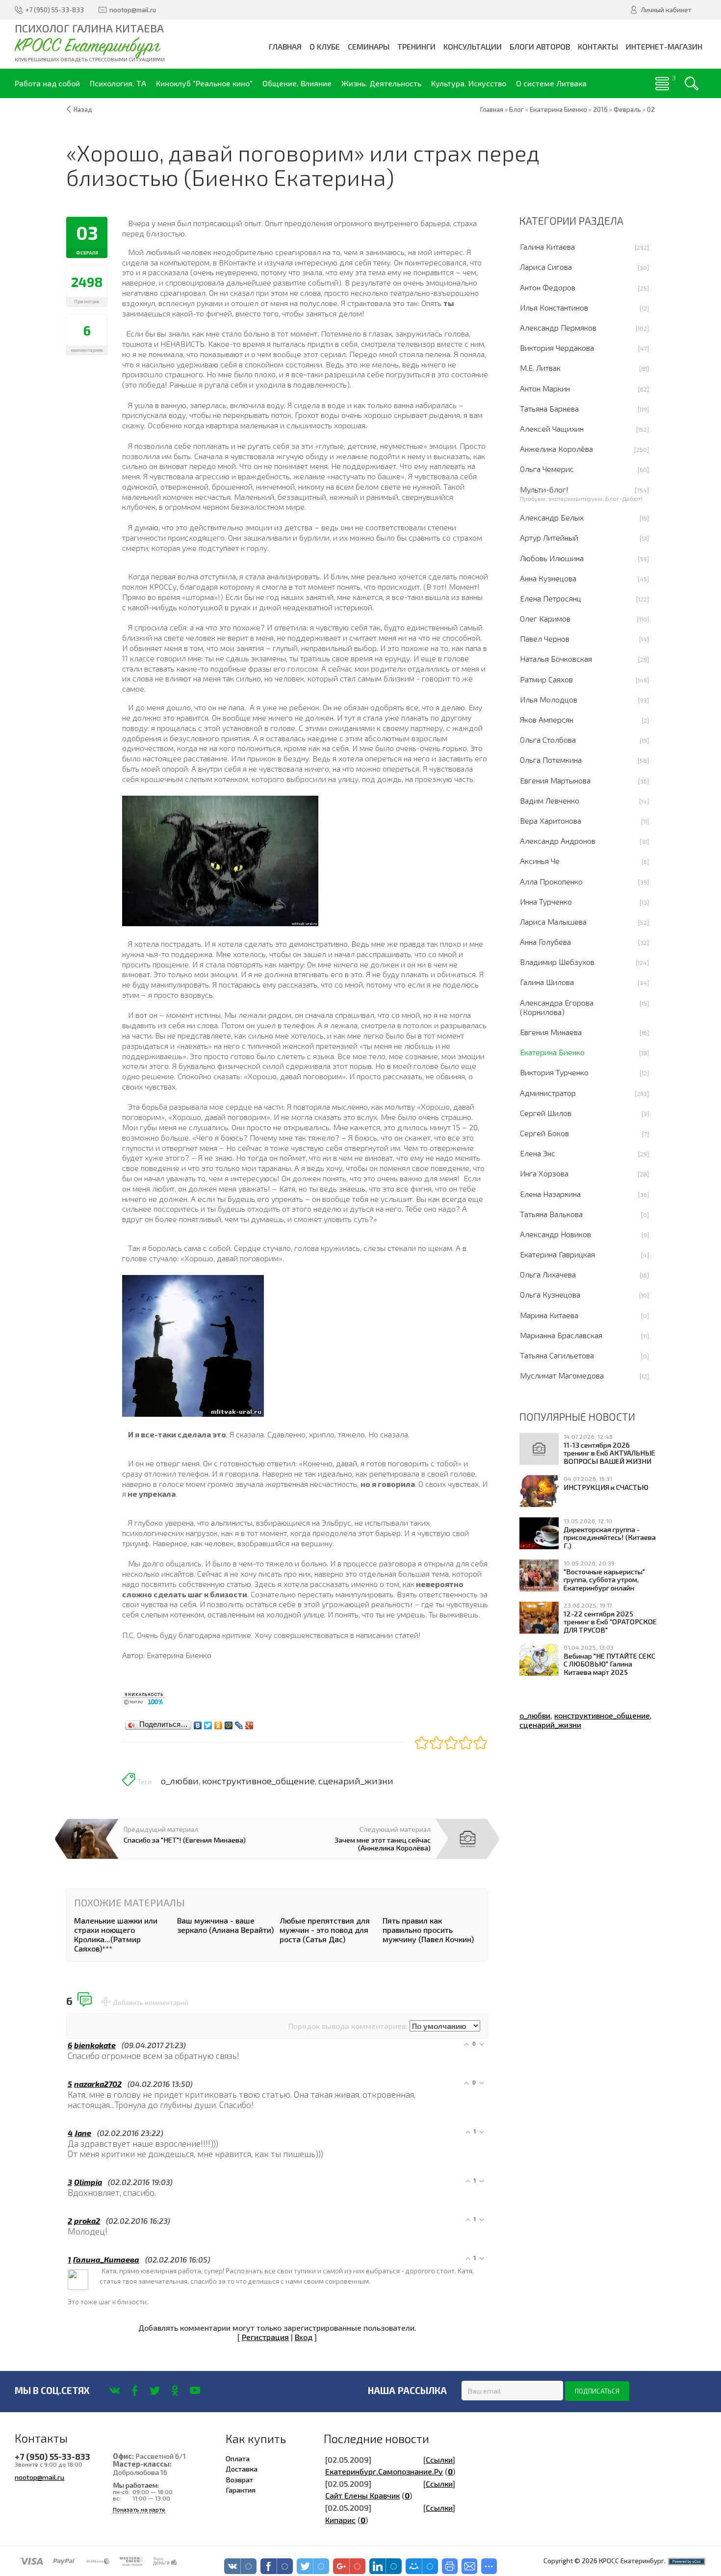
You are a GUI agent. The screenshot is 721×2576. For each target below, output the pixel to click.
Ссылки (439, 2459)
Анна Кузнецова (548, 578)
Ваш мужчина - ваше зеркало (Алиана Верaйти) (225, 1925)
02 (651, 109)
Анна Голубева (545, 942)
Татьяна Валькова (551, 1214)
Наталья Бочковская (556, 659)
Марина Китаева (549, 1315)
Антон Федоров (548, 287)
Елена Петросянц (551, 598)
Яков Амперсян (547, 719)
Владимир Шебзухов (557, 962)
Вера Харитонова (551, 820)
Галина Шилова (547, 982)
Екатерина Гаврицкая (557, 1254)
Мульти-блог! (544, 489)
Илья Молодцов (549, 699)
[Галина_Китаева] (101, 2270)
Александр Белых (552, 517)
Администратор (548, 1093)
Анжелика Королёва (556, 449)
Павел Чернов (545, 638)
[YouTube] (195, 2391)
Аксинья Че (540, 861)
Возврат (239, 2479)
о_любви (180, 1781)
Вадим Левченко (550, 800)
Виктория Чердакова (557, 348)
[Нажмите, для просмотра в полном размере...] (220, 860)
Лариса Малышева (553, 922)
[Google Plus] (249, 1723)
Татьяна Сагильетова (557, 1355)
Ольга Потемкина (551, 760)
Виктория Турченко (554, 1072)
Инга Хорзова (544, 1173)
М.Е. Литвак (540, 368)
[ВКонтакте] (198, 1723)
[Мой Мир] (229, 1723)
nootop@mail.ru (39, 2477)
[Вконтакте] (115, 2391)
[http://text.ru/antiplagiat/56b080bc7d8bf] (144, 1697)
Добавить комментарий (151, 2003)
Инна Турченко (546, 901)
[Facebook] (135, 2391)
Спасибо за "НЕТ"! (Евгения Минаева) (185, 1840)
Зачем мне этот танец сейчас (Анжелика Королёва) (383, 1844)
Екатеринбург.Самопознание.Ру (384, 2471)
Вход (304, 2337)
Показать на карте (139, 2510)
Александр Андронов (558, 841)
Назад (83, 109)
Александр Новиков (555, 1234)
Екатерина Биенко (552, 1052)
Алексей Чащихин (552, 429)
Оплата (238, 2458)
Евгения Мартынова (555, 780)
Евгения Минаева (551, 1032)
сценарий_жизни (356, 1781)
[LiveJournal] (239, 1723)
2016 (600, 109)
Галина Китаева (547, 247)
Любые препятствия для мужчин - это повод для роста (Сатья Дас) (325, 1930)
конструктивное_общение (258, 1781)
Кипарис (340, 2520)
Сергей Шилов (546, 1113)
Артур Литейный (549, 537)
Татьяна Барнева (549, 408)
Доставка (242, 2469)
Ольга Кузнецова (550, 1294)
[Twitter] (208, 1723)
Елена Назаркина (550, 1194)
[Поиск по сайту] (692, 83)
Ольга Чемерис (547, 469)
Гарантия (241, 2490)
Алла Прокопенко (551, 881)
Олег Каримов (545, 618)
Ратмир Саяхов (546, 679)
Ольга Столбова (548, 740)
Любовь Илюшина (552, 558)
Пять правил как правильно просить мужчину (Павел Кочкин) (428, 1930)
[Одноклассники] (219, 1723)
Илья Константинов (554, 307)
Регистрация (265, 2337)
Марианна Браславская (561, 1335)
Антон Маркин (545, 388)
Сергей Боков (544, 1133)
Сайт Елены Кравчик (362, 2495)
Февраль (627, 109)
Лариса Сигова (546, 267)
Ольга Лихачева (548, 1274)
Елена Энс (538, 1153)
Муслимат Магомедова (562, 1375)
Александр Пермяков (558, 327)
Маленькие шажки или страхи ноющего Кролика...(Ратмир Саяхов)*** (116, 1935)
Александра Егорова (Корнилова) (557, 1007)
